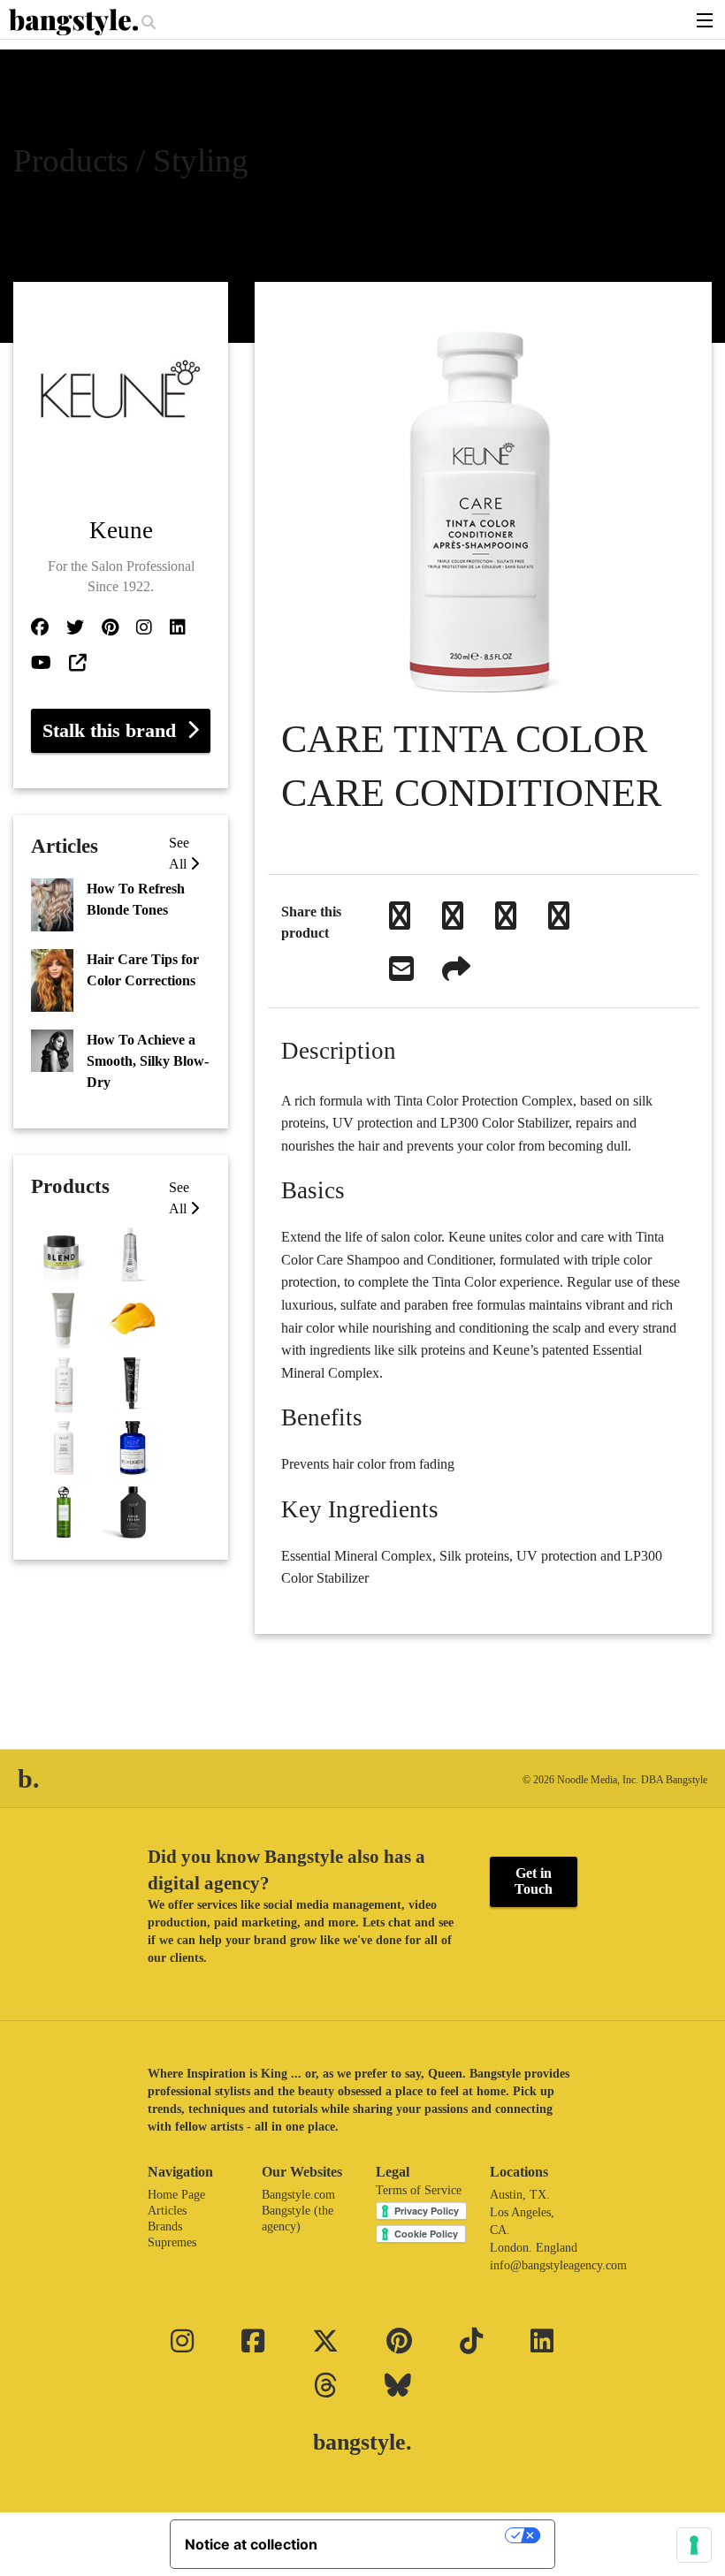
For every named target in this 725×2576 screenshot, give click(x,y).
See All (179, 1198)
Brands (165, 2226)
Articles (167, 2211)
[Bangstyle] (75, 22)
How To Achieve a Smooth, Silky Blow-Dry (148, 1061)
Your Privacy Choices (420, 2535)
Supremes (172, 2242)
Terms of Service (419, 2190)
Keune (121, 530)
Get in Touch (534, 1881)
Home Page (176, 2195)
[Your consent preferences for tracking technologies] (694, 2545)
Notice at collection (251, 2544)
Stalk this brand (114, 730)
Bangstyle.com (298, 2195)
